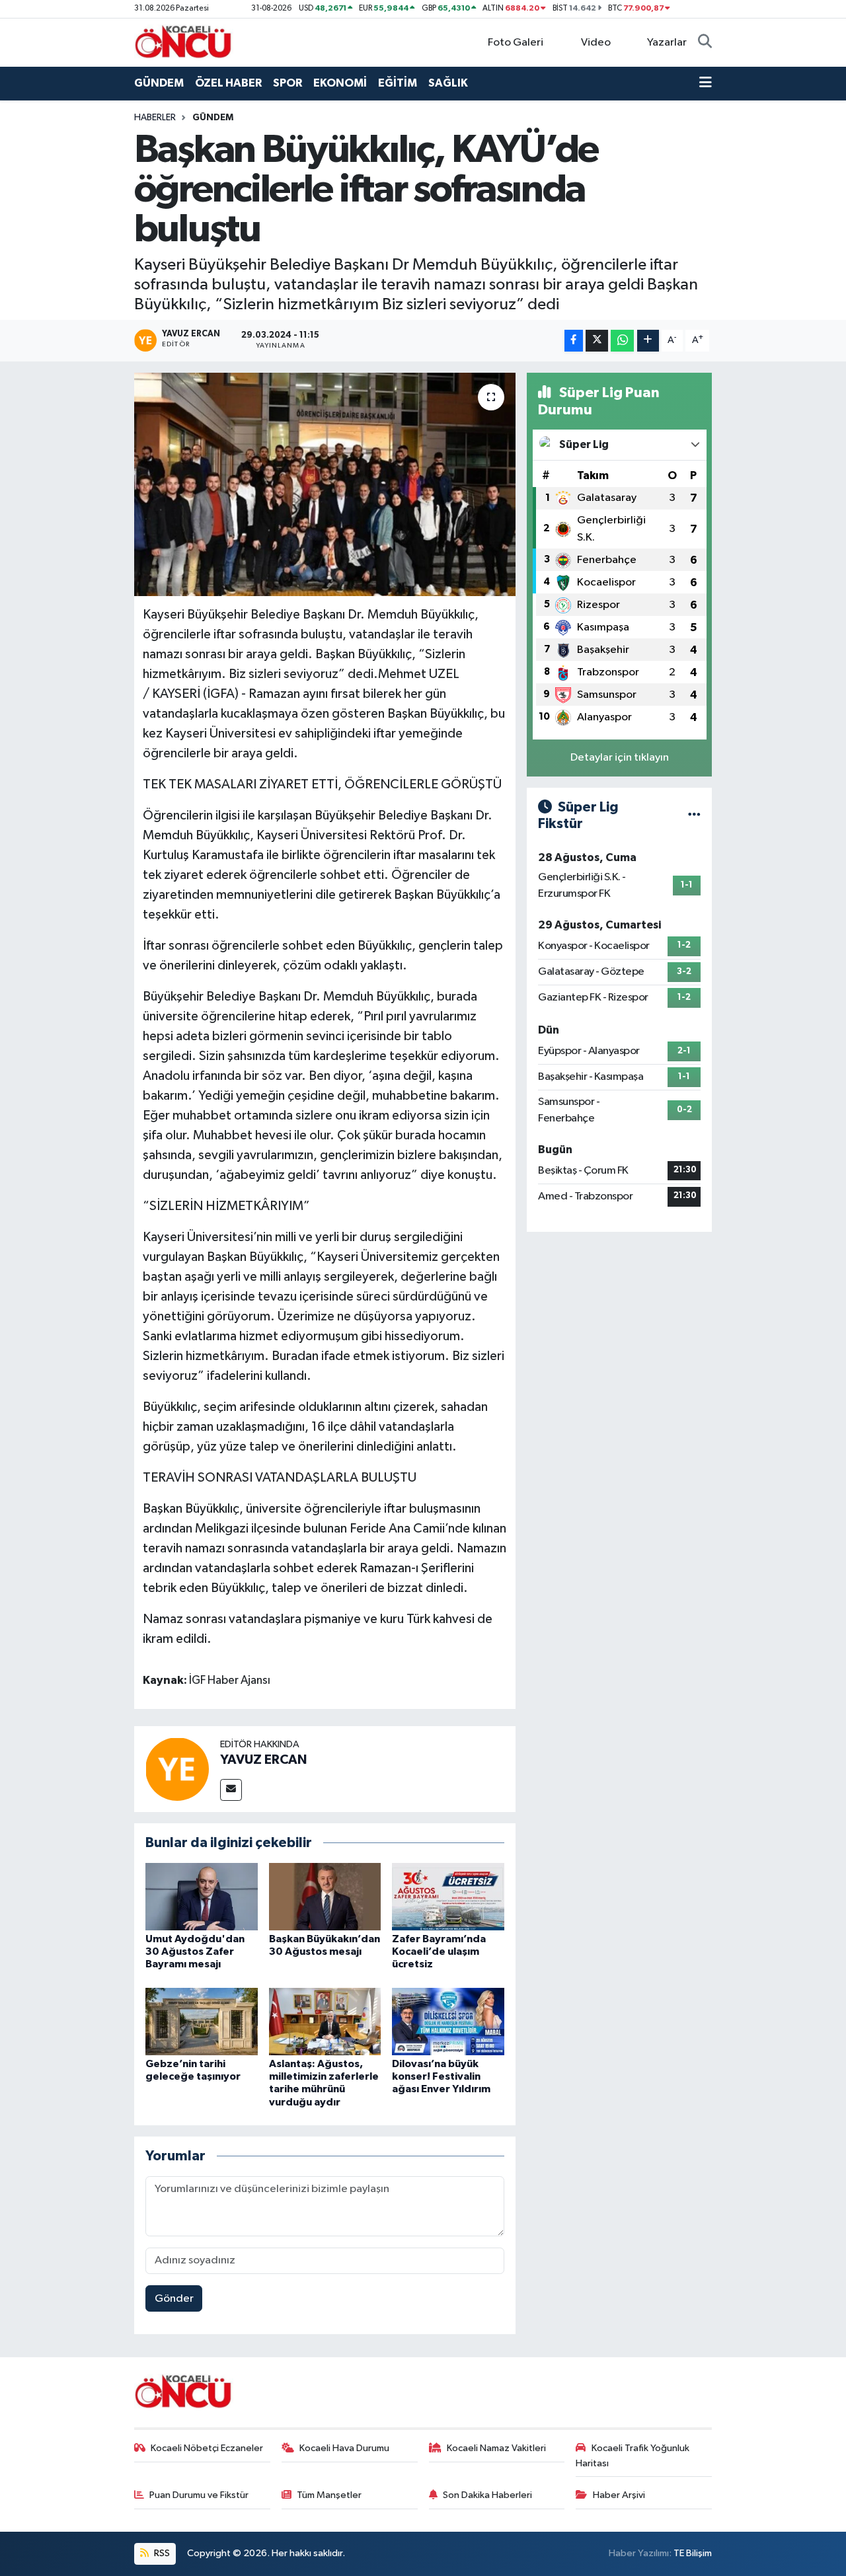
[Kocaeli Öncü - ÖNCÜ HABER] (184, 42)
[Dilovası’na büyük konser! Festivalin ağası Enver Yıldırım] (448, 2021)
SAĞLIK (448, 83)
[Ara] (705, 43)
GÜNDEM (159, 83)
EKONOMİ (340, 83)
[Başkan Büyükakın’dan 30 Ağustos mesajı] (325, 1896)
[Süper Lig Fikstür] (694, 815)
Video (596, 43)
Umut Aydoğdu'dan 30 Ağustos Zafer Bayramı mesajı (195, 1951)
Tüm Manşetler (329, 2495)
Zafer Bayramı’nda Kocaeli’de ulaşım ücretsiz (439, 1951)
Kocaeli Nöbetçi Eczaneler (207, 2448)
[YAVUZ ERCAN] (177, 1769)
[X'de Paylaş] (597, 341)
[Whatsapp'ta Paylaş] (622, 341)
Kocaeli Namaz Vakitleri (496, 2448)
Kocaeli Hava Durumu (344, 2448)
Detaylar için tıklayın (620, 758)
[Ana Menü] (706, 83)
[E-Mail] (231, 1790)
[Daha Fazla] (648, 341)
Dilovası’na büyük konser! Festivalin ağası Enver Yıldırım (441, 2076)
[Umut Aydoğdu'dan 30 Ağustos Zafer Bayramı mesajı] (202, 1896)
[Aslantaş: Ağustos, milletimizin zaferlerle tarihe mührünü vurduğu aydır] (325, 2021)
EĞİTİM (398, 83)
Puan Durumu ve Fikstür (199, 2495)
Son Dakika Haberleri (487, 2495)
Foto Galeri (516, 43)
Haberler (155, 118)
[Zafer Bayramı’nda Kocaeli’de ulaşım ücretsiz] (448, 1896)
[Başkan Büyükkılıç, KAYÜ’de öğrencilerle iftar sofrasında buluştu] (325, 484)
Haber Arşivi (619, 2495)
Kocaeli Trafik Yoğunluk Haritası (633, 2455)
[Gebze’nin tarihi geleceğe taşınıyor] (202, 2021)
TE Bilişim (693, 2553)
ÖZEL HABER (228, 83)
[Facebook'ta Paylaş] (574, 341)
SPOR (288, 83)
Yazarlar (667, 43)
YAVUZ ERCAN (263, 1760)
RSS (161, 2553)
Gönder (174, 2299)
